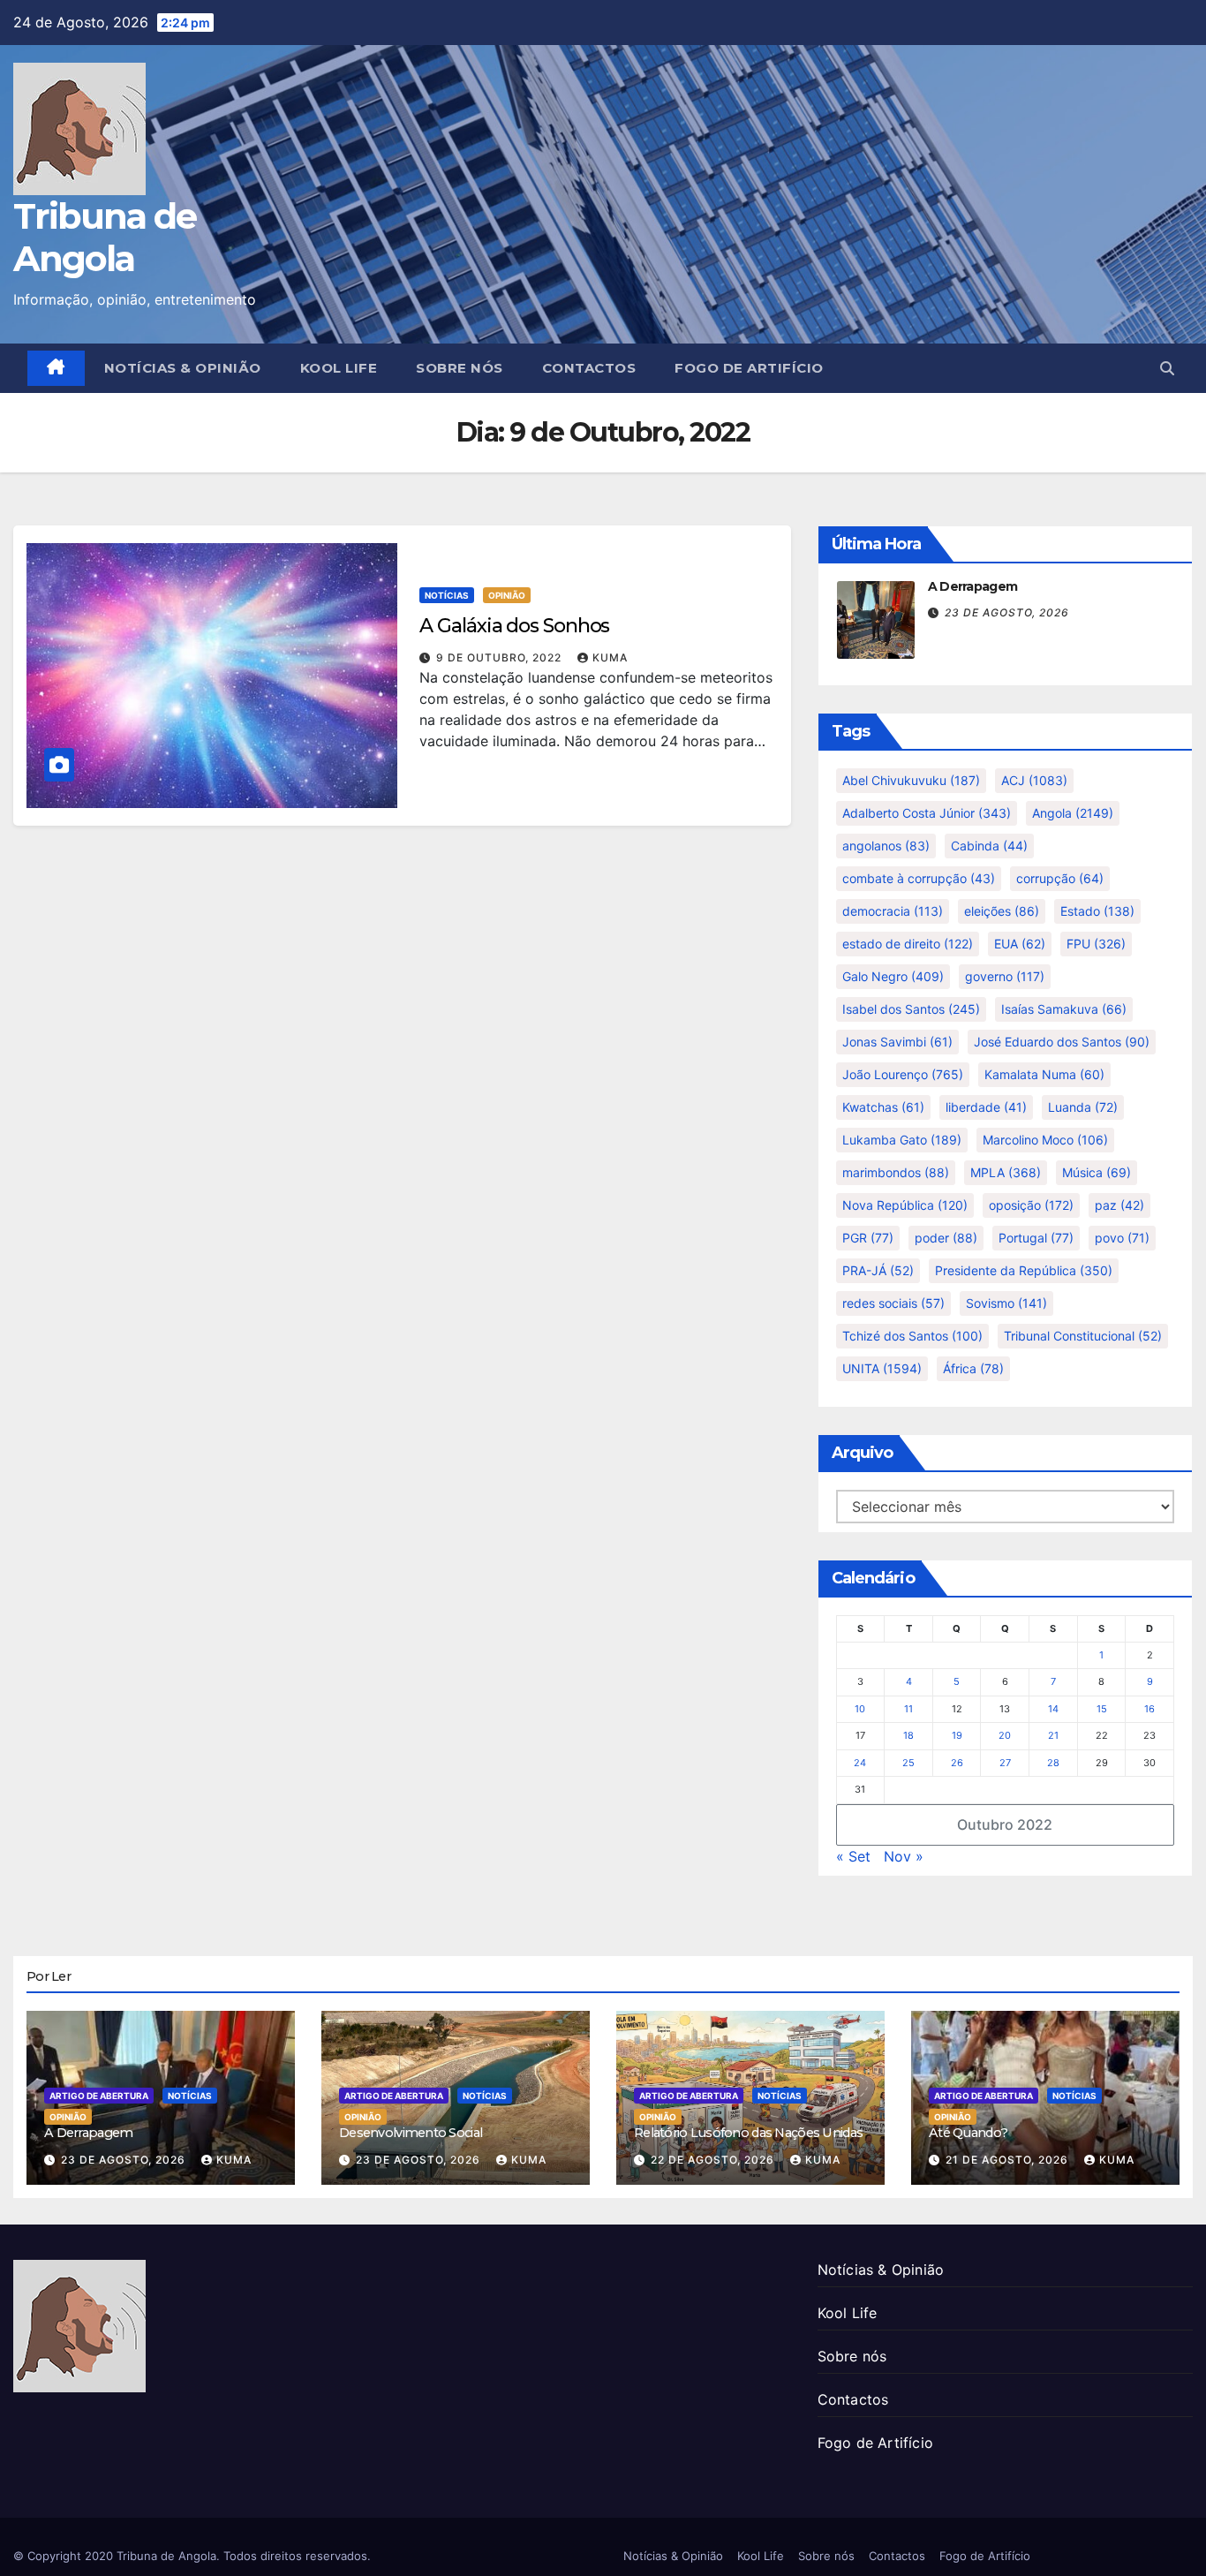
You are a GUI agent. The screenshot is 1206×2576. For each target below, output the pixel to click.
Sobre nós (460, 368)
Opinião (507, 595)
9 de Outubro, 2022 (501, 657)
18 (908, 1735)
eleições (1002, 911)
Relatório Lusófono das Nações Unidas (748, 2133)
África (973, 1368)
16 (1149, 1709)
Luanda (1083, 1107)
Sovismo (1006, 1303)
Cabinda (989, 846)
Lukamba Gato (902, 1140)
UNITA (882, 1368)
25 (908, 1763)
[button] (1167, 368)
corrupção (1060, 878)
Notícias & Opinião (183, 368)
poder (946, 1238)
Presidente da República (1024, 1270)
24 (860, 1763)
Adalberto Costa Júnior (927, 813)
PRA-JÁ (878, 1270)
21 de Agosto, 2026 (1009, 2160)
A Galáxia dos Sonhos (514, 626)
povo (1122, 1238)
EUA (1020, 944)
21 (1053, 1735)
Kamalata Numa (1044, 1074)
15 (1102, 1709)
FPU (1096, 944)
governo (1005, 976)
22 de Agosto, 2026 (714, 2160)
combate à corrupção (919, 878)
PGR (868, 1238)
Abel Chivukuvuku (911, 780)
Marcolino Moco (1045, 1140)
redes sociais (893, 1303)
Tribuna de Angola (105, 237)
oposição (1031, 1205)
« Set (853, 1856)
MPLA (1006, 1172)
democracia (893, 911)
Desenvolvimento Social (411, 2133)
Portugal (1036, 1238)
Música (1097, 1172)
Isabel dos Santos (911, 1009)
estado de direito (908, 944)
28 (1053, 1763)
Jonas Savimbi (897, 1042)
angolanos (886, 846)
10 (860, 1709)
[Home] (56, 368)
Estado (1097, 911)
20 (1005, 1735)
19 (957, 1735)
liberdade (986, 1107)
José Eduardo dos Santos (1062, 1042)
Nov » (904, 1856)
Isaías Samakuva (1064, 1009)
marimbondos (896, 1172)
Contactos (589, 368)
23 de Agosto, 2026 (1007, 612)
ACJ (1034, 780)
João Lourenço (903, 1074)
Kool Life (339, 368)
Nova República (905, 1205)
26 (957, 1763)
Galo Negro (893, 976)
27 (1005, 1763)
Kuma (610, 657)
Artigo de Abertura (99, 2096)
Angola (1073, 813)
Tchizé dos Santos (912, 1336)
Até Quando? (968, 2133)
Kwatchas (883, 1107)
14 (1053, 1709)
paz (1119, 1205)
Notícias (447, 595)
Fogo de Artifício (749, 368)
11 (908, 1709)
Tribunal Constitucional (1083, 1336)
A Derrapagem (973, 586)
